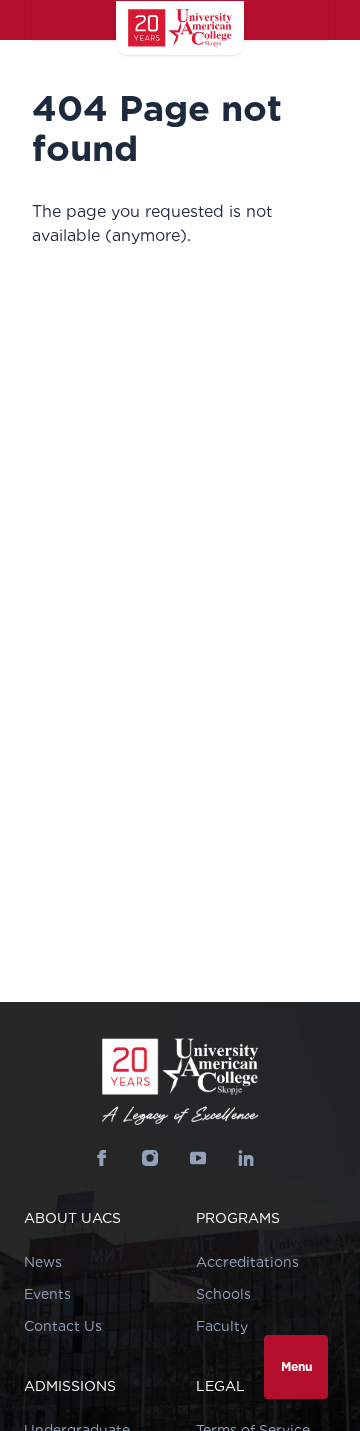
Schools (223, 1294)
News (43, 1262)
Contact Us (63, 1326)
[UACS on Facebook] (102, 1158)
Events (47, 1294)
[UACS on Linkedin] (246, 1158)
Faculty (222, 1326)
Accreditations (247, 1262)
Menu (296, 1366)
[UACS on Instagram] (150, 1158)
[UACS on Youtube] (198, 1158)
